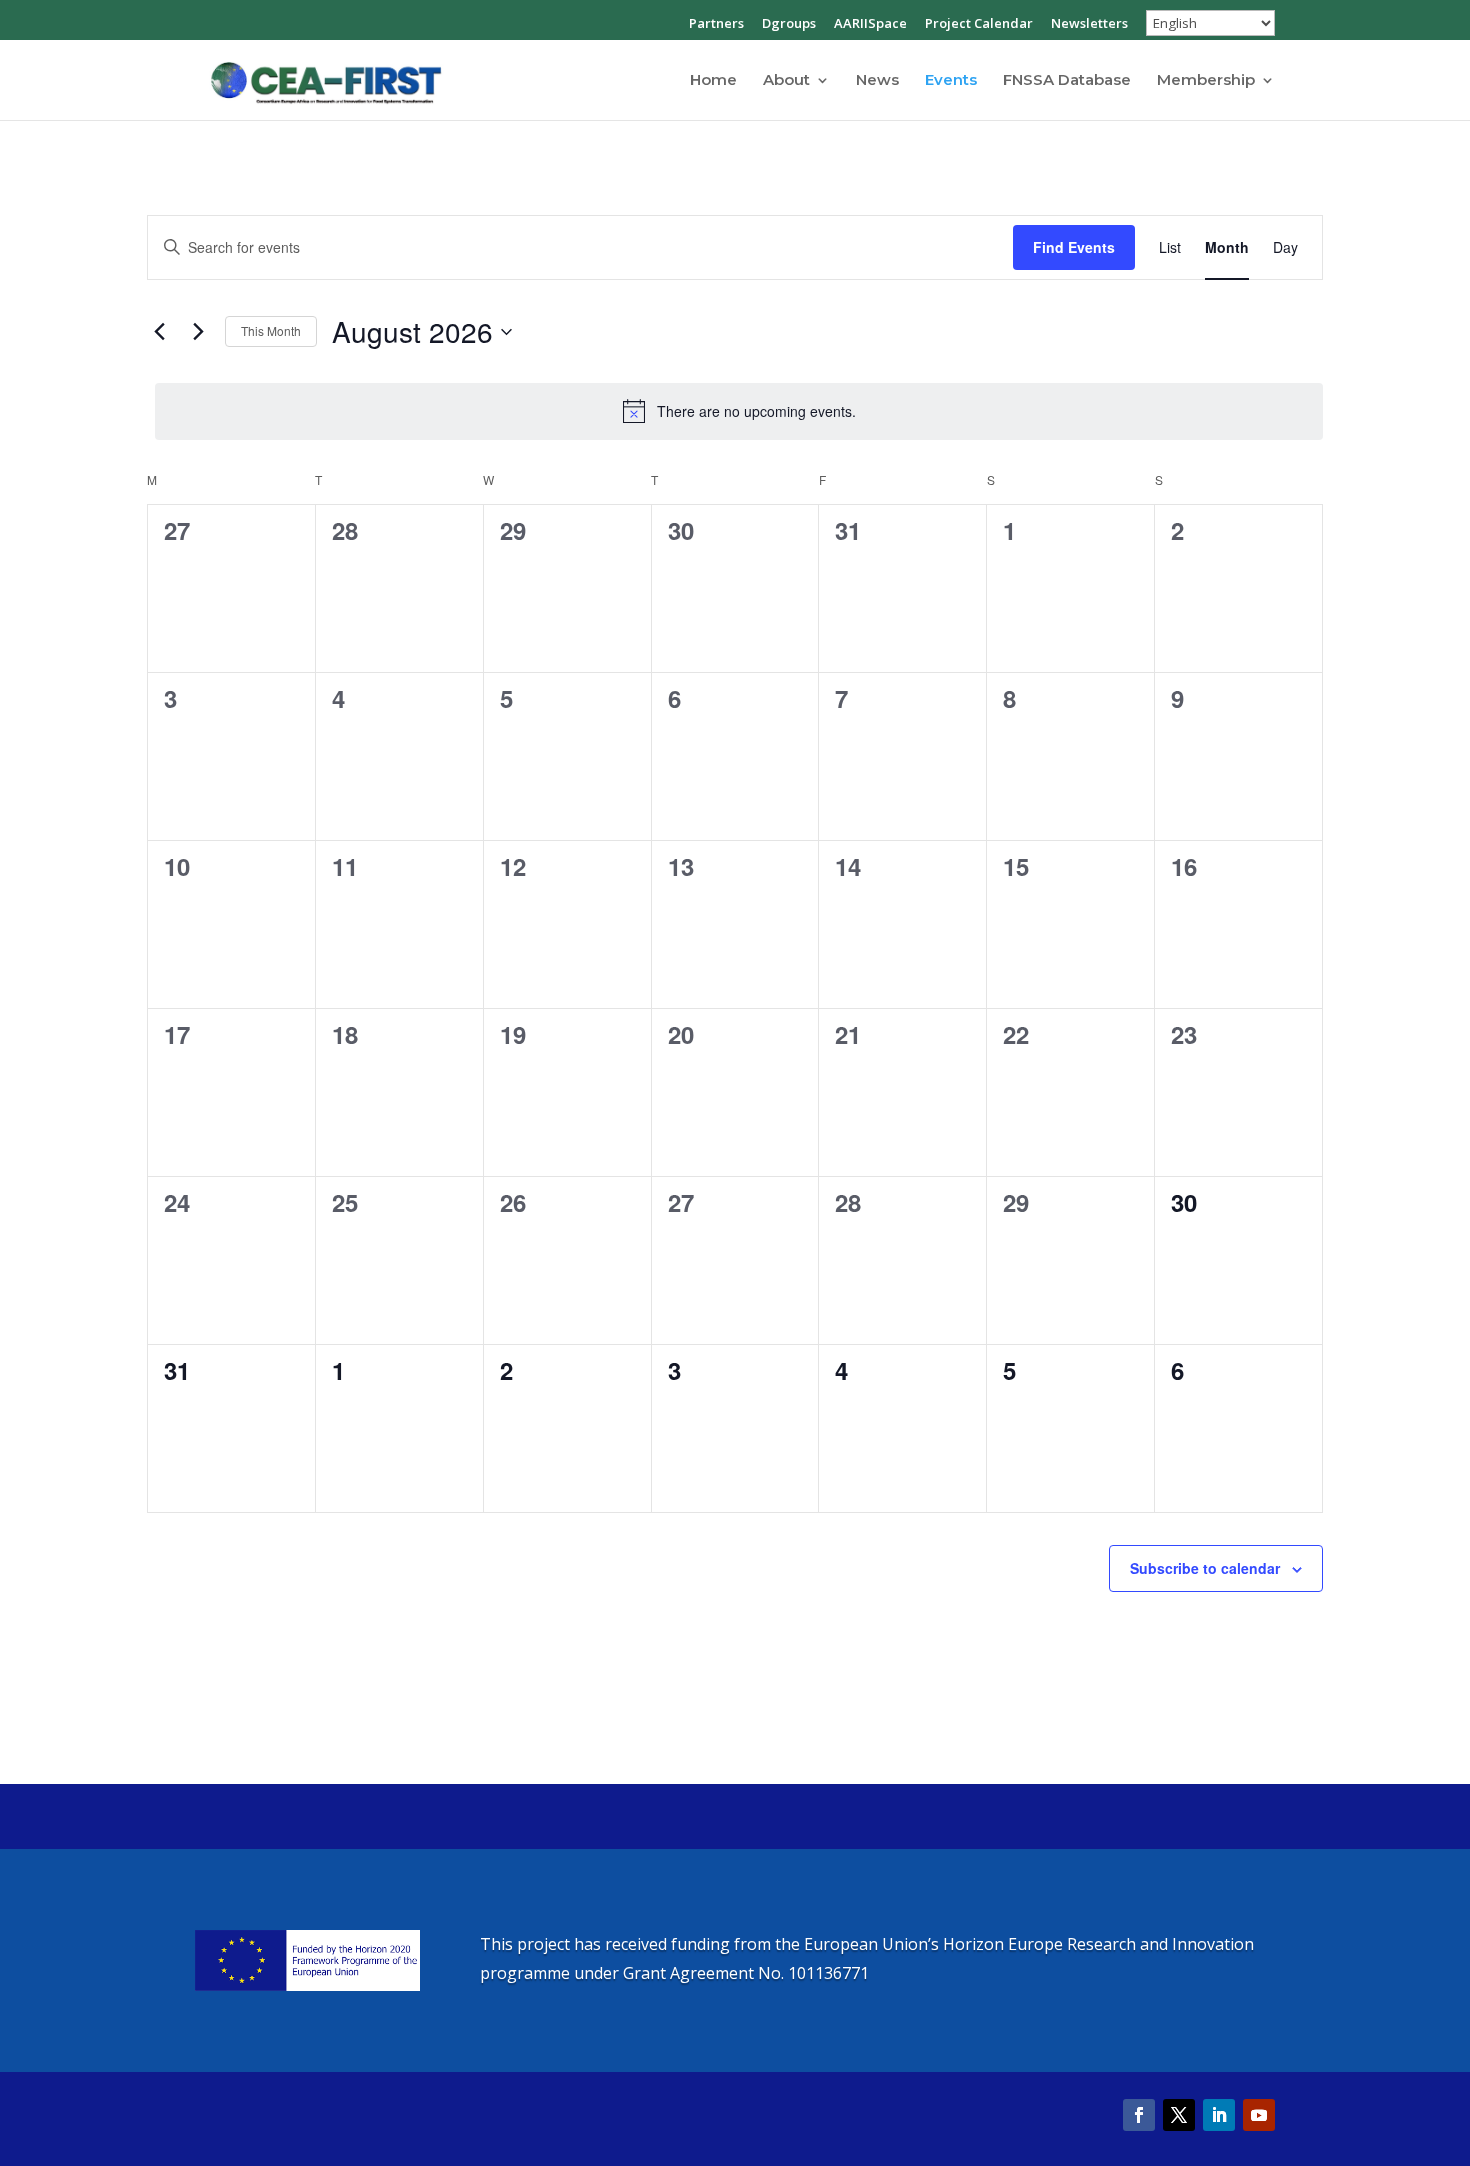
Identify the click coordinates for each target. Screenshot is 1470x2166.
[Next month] (198, 332)
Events (951, 81)
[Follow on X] (1179, 2115)
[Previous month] (159, 332)
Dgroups (789, 24)
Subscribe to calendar (1205, 1568)
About (786, 81)
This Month (271, 330)
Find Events (1074, 247)
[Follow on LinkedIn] (1219, 2115)
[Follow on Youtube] (1259, 2115)
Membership (1206, 81)
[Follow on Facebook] (1139, 2115)
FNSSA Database (1067, 81)
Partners (716, 24)
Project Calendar (979, 24)
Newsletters (1089, 24)
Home (713, 81)
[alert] (739, 411)
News (877, 81)
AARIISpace (870, 24)
